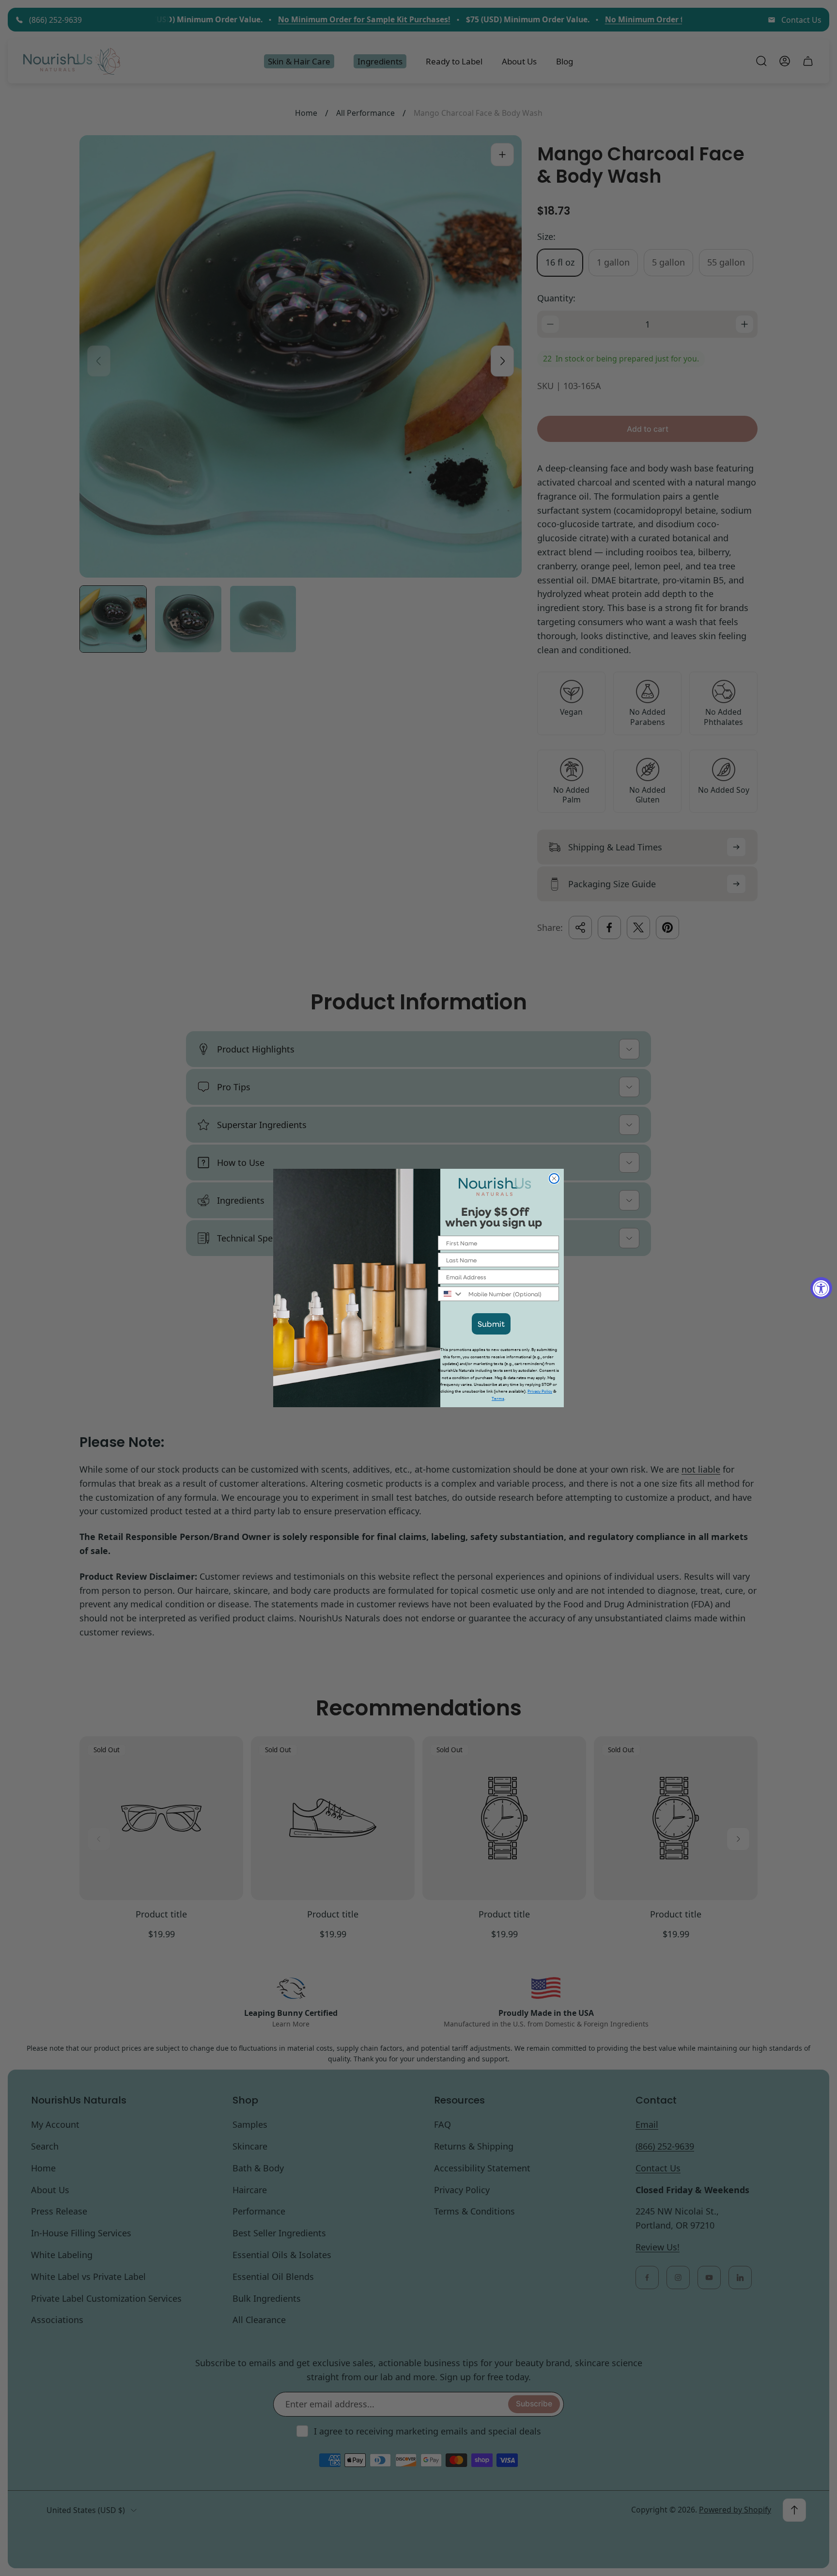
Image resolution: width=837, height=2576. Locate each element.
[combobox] (451, 1294)
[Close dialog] (554, 1178)
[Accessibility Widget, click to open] (821, 1288)
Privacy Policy (540, 1391)
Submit (491, 1324)
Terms (498, 1399)
